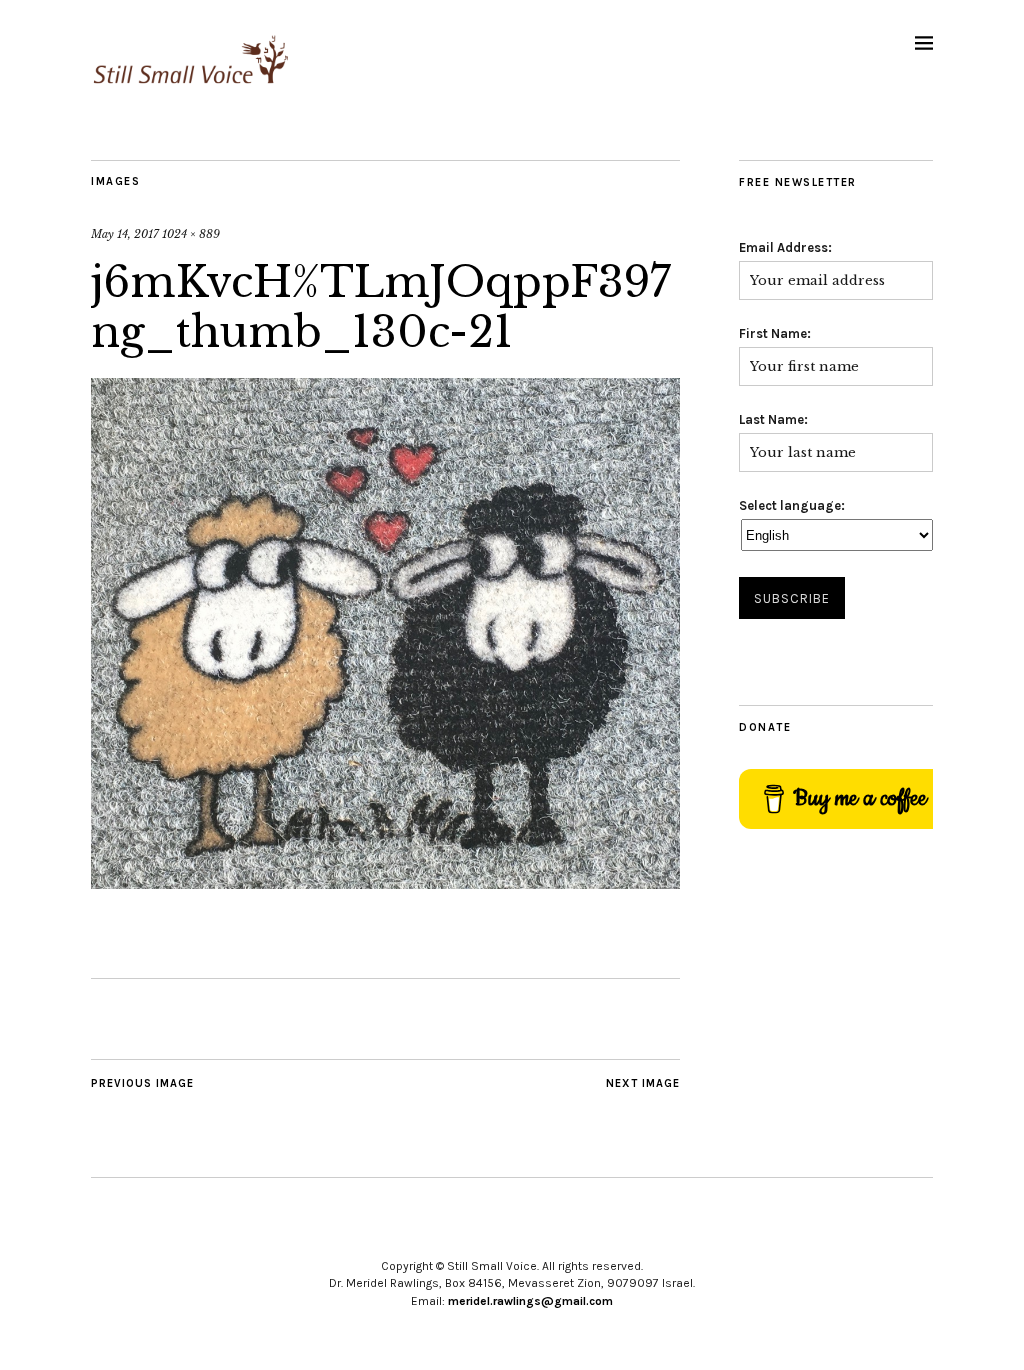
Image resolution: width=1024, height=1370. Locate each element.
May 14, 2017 (125, 234)
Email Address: (785, 247)
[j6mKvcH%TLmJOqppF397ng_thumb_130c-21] (385, 883)
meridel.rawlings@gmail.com (530, 1301)
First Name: (775, 333)
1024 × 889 (191, 234)
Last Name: (773, 419)
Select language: (792, 505)
